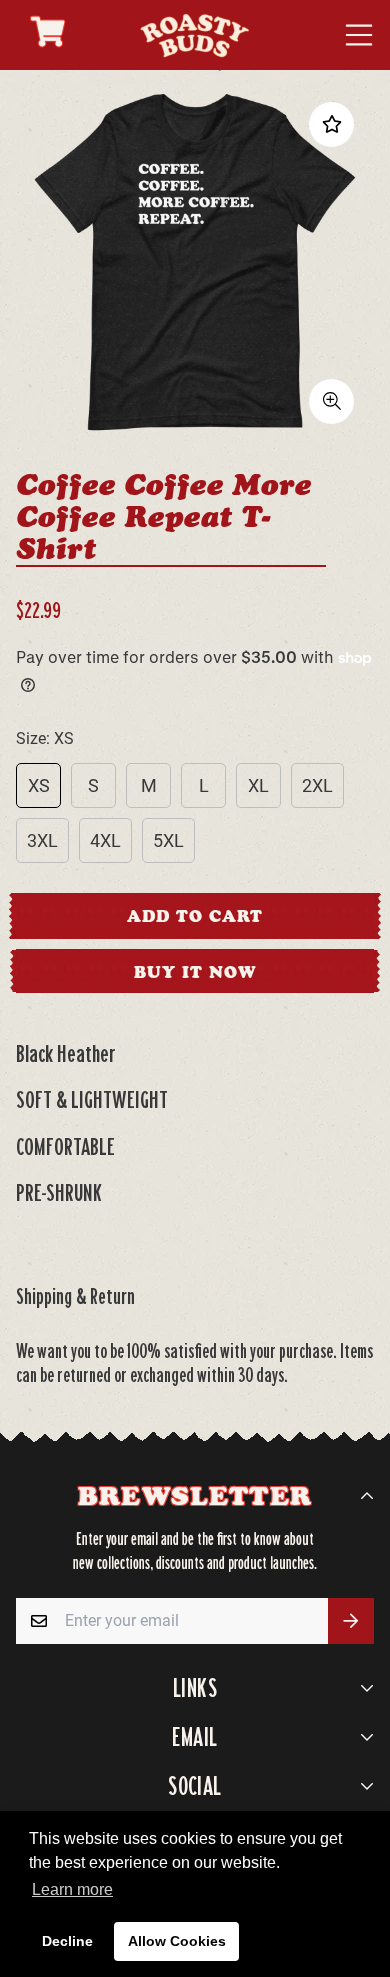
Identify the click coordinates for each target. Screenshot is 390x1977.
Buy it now (195, 972)
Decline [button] (67, 1941)
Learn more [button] (72, 1889)
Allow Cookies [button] (177, 1941)
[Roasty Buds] (195, 35)
